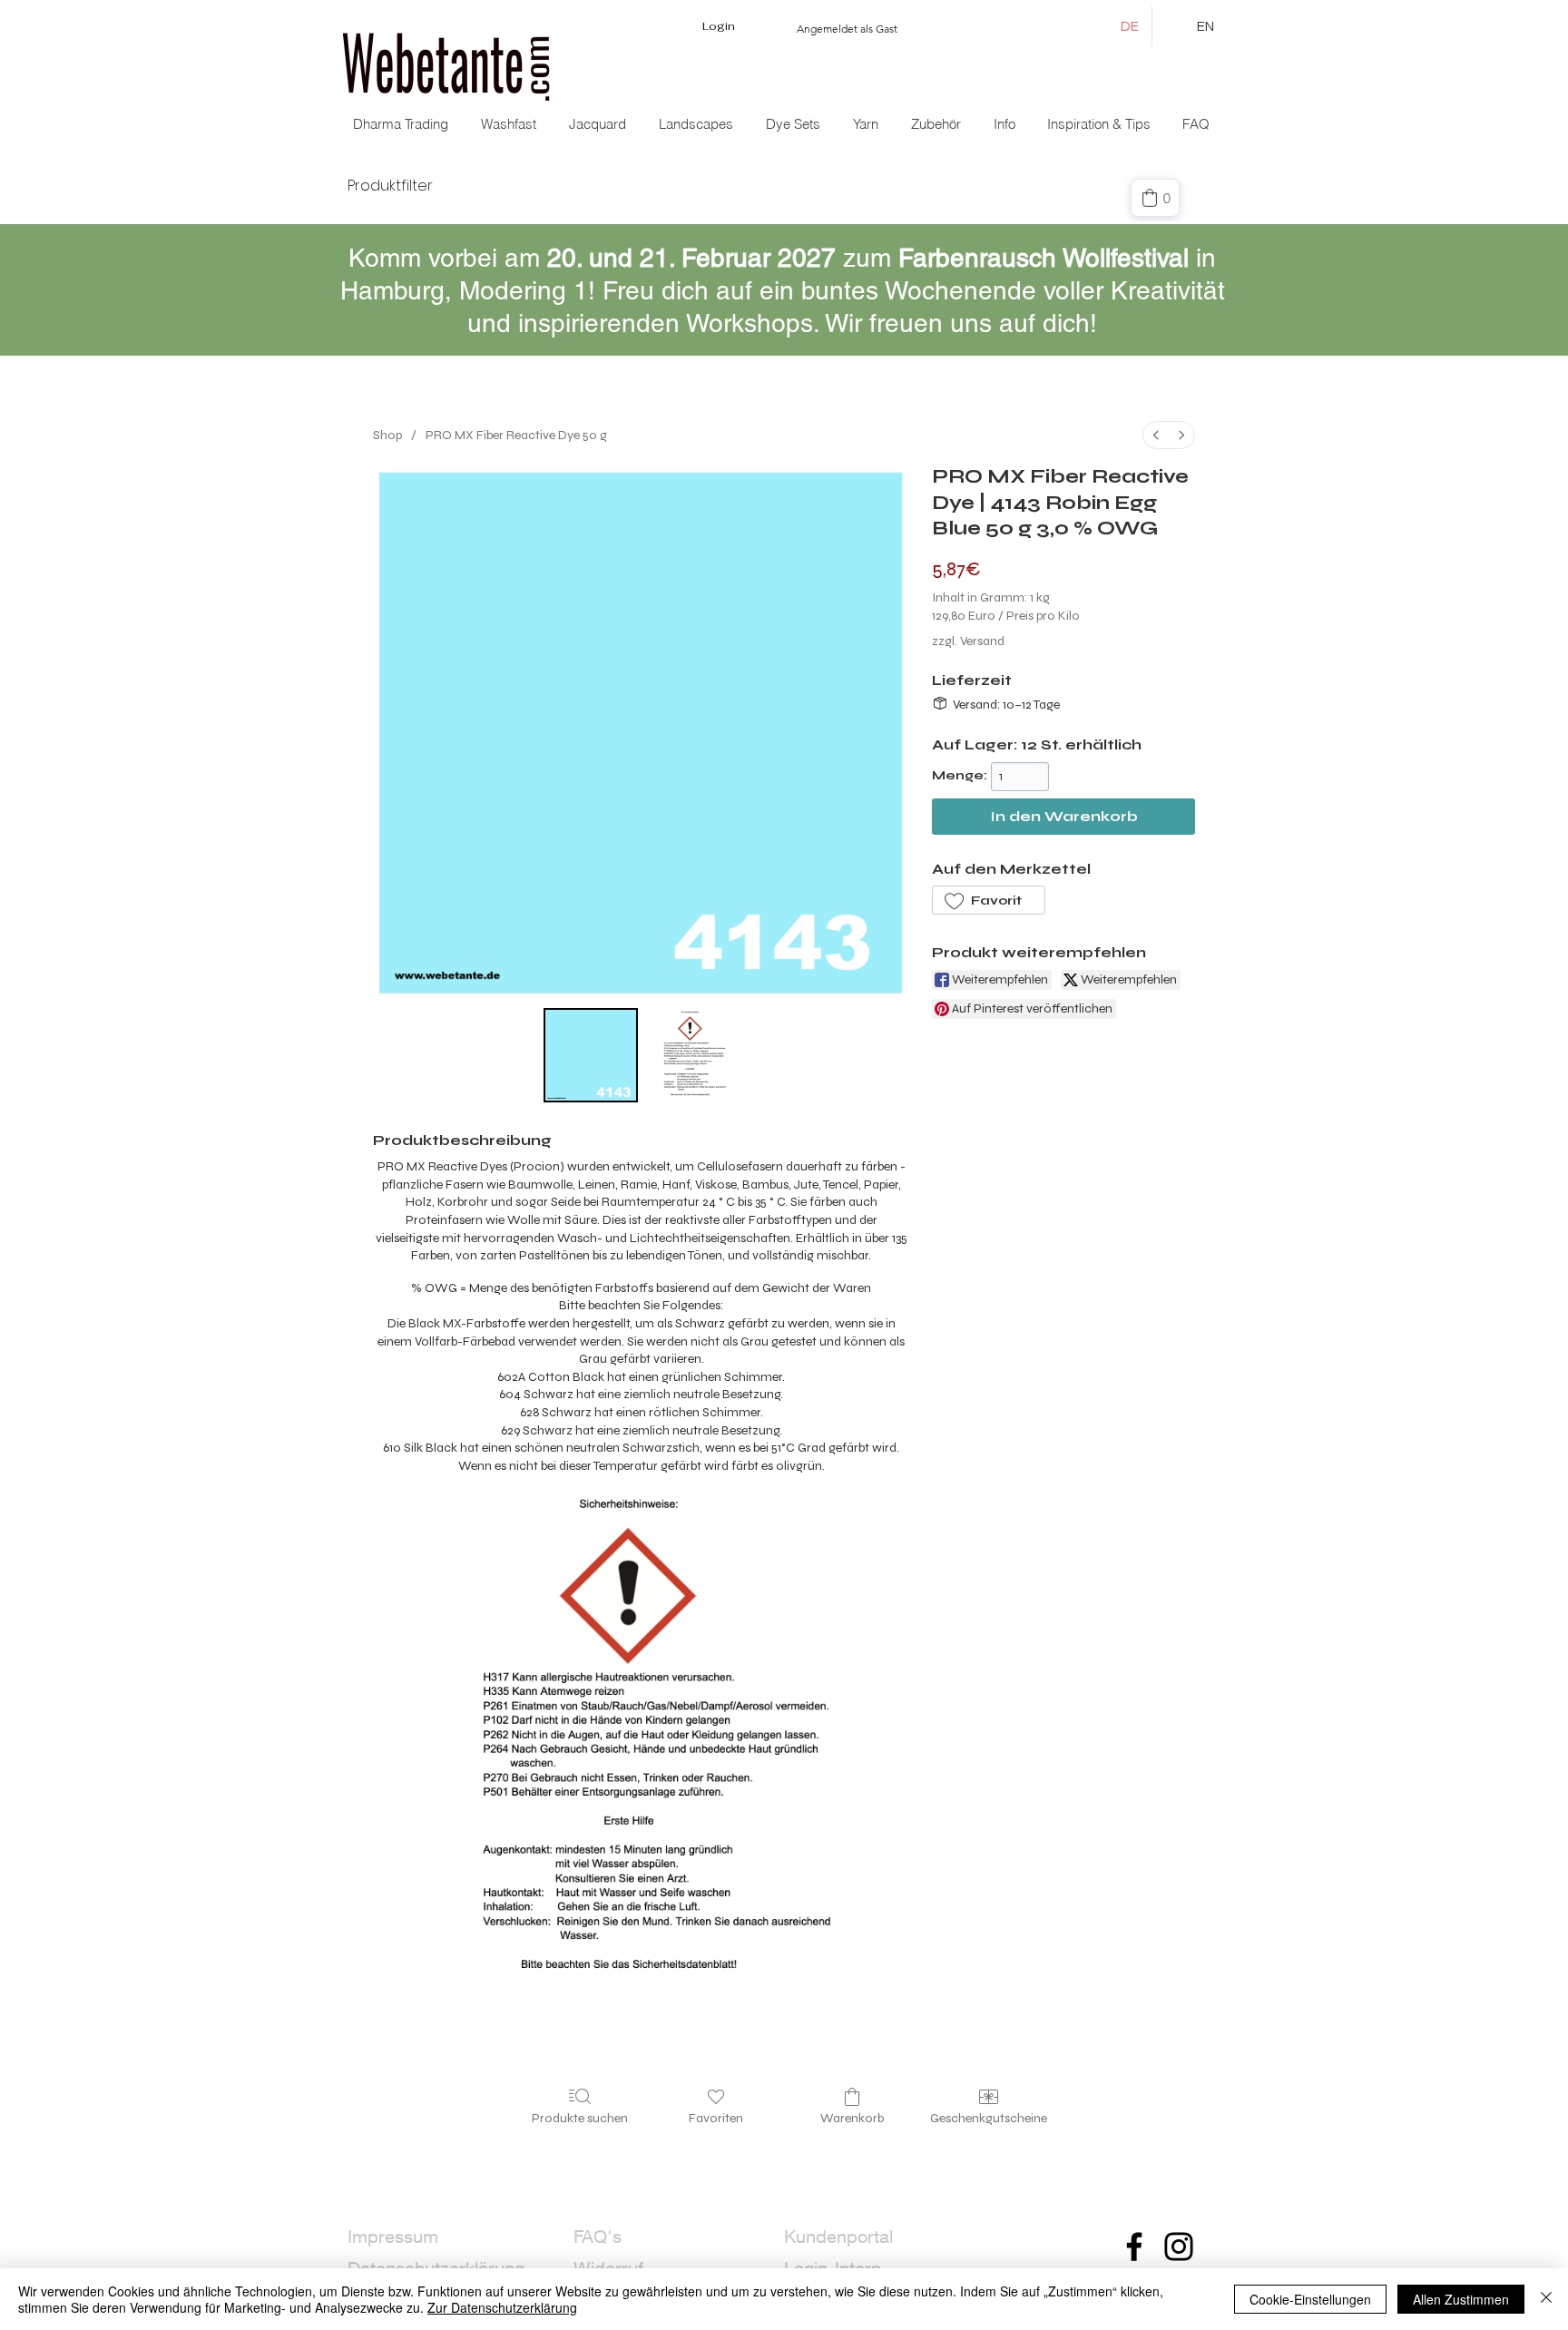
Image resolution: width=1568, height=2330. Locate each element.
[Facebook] (1134, 2247)
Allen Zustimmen (1461, 2299)
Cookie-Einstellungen (1310, 2299)
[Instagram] (1179, 2247)
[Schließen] (1546, 2299)
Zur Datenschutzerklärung (502, 2307)
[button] (599, 124)
